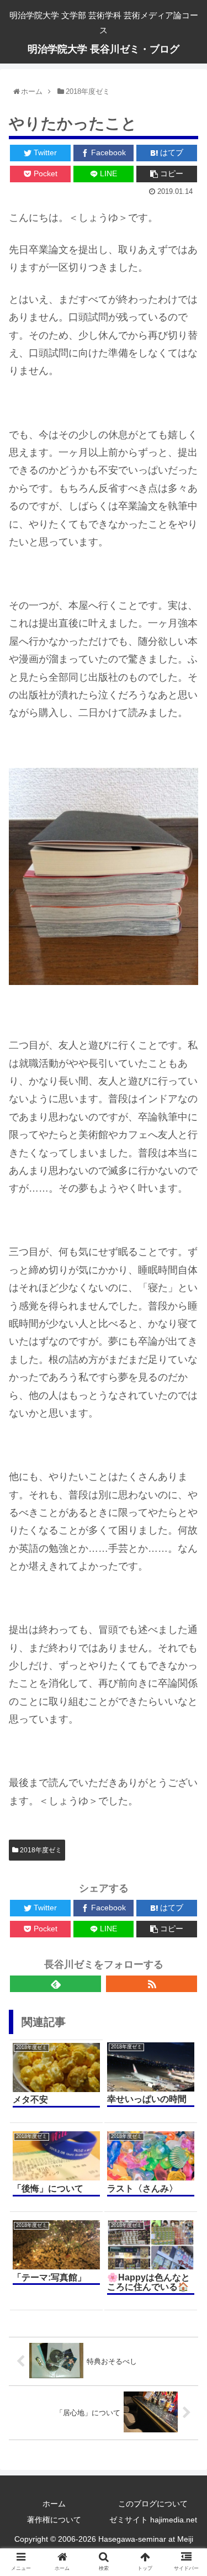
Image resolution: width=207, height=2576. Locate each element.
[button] (180, 1288)
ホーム (54, 2504)
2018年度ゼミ (40, 1850)
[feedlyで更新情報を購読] (55, 1984)
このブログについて (153, 2504)
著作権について (54, 2520)
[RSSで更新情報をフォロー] (152, 1984)
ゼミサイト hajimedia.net (153, 2520)
